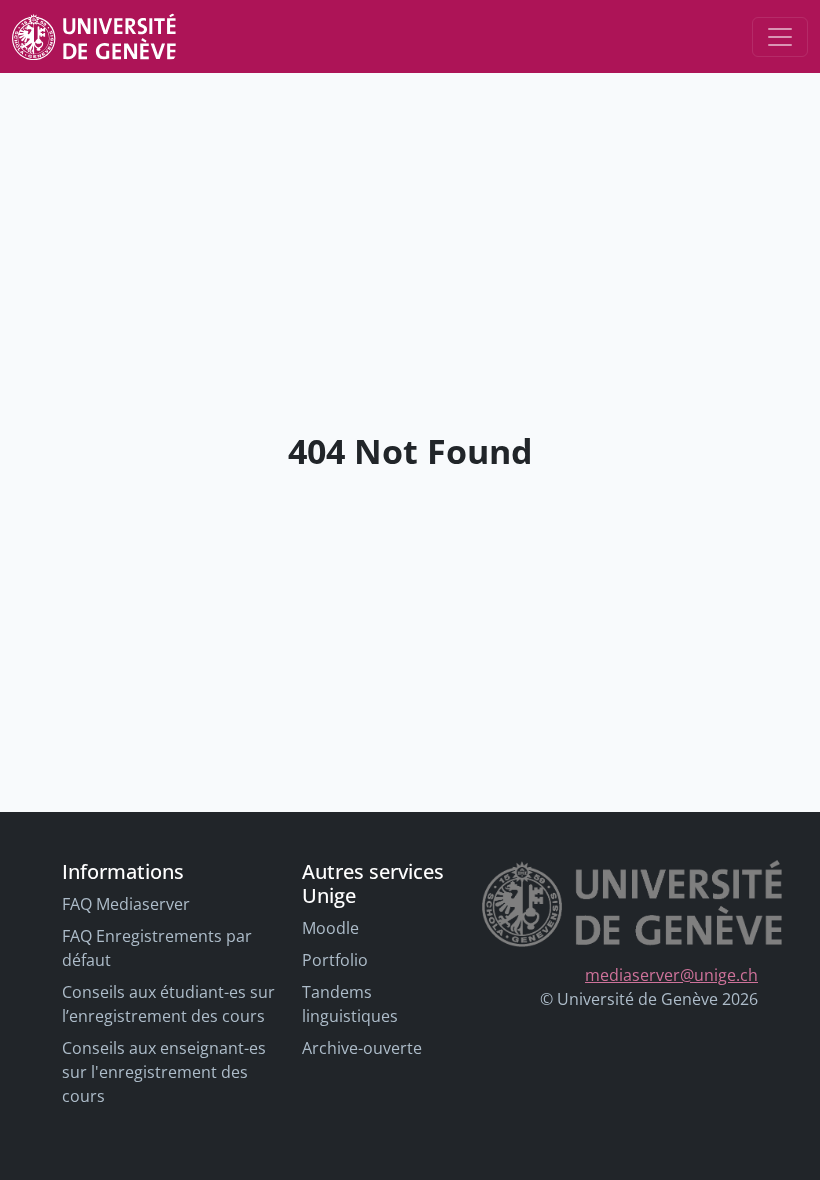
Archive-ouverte (362, 1048)
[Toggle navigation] (780, 37)
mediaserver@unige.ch (671, 975)
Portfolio (335, 960)
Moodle (330, 928)
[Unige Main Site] (94, 36)
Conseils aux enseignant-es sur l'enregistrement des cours (164, 1072)
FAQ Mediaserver (126, 904)
